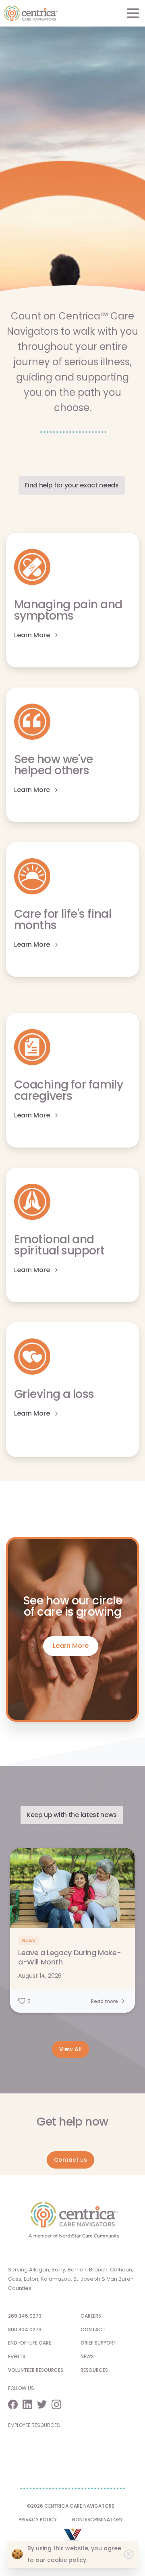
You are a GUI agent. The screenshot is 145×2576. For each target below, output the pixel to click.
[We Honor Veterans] (73, 2538)
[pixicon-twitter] (44, 2404)
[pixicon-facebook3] (15, 2404)
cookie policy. (67, 2560)
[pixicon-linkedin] (30, 2404)
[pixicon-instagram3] (59, 2404)
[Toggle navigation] (133, 13)
